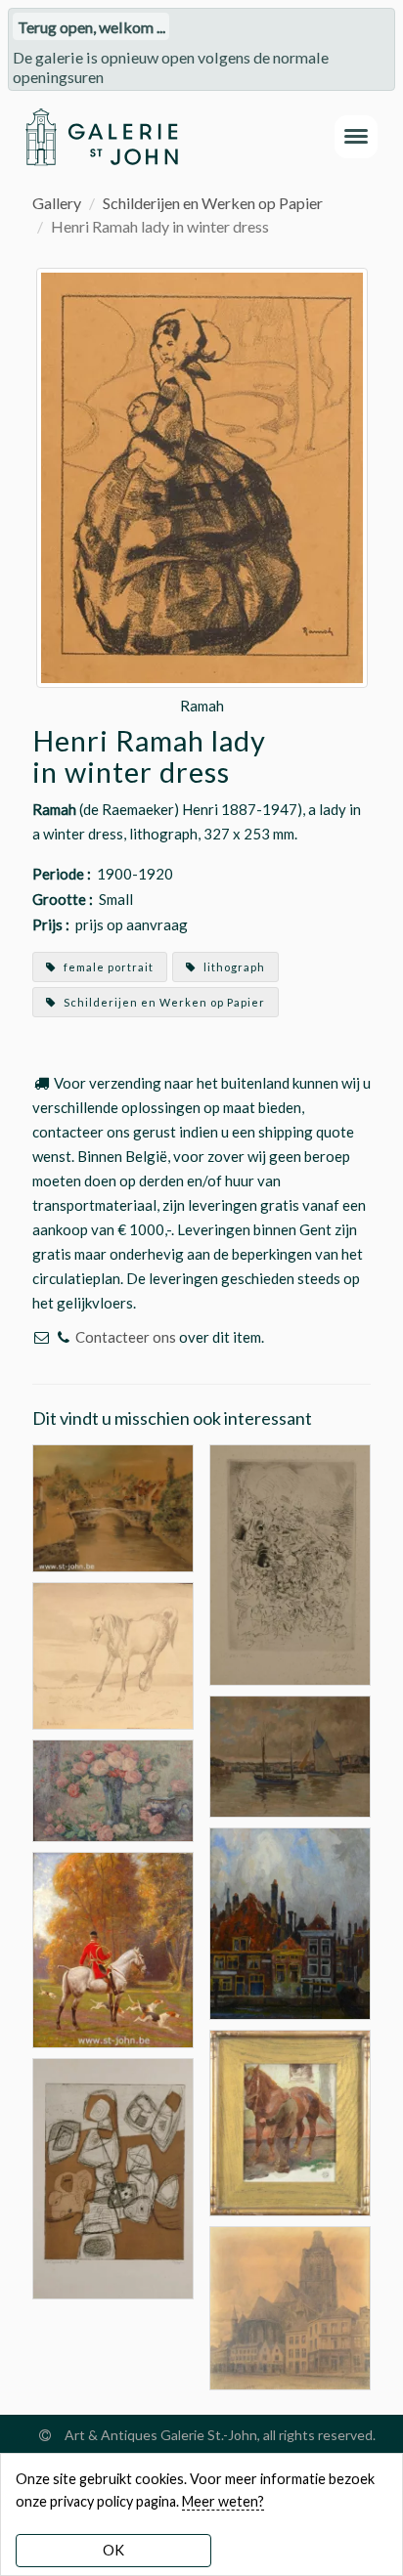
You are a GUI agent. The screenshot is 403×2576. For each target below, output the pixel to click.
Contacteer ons (126, 1337)
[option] (202, 496)
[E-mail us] (42, 1337)
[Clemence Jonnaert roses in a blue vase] (113, 1789)
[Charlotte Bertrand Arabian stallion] (113, 1654)
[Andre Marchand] (113, 1947)
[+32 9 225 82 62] (63, 1337)
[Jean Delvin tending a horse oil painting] (290, 2121)
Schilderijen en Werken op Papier (213, 203)
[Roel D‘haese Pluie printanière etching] (290, 1562)
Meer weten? (223, 2501)
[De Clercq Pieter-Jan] (290, 1754)
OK (113, 2550)
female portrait (107, 967)
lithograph (233, 967)
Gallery (57, 203)
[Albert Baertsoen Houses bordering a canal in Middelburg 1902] (290, 1922)
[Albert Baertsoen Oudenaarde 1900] (290, 2306)
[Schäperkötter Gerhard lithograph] (113, 2176)
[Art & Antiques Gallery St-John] (101, 137)
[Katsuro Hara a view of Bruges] (113, 1505)
